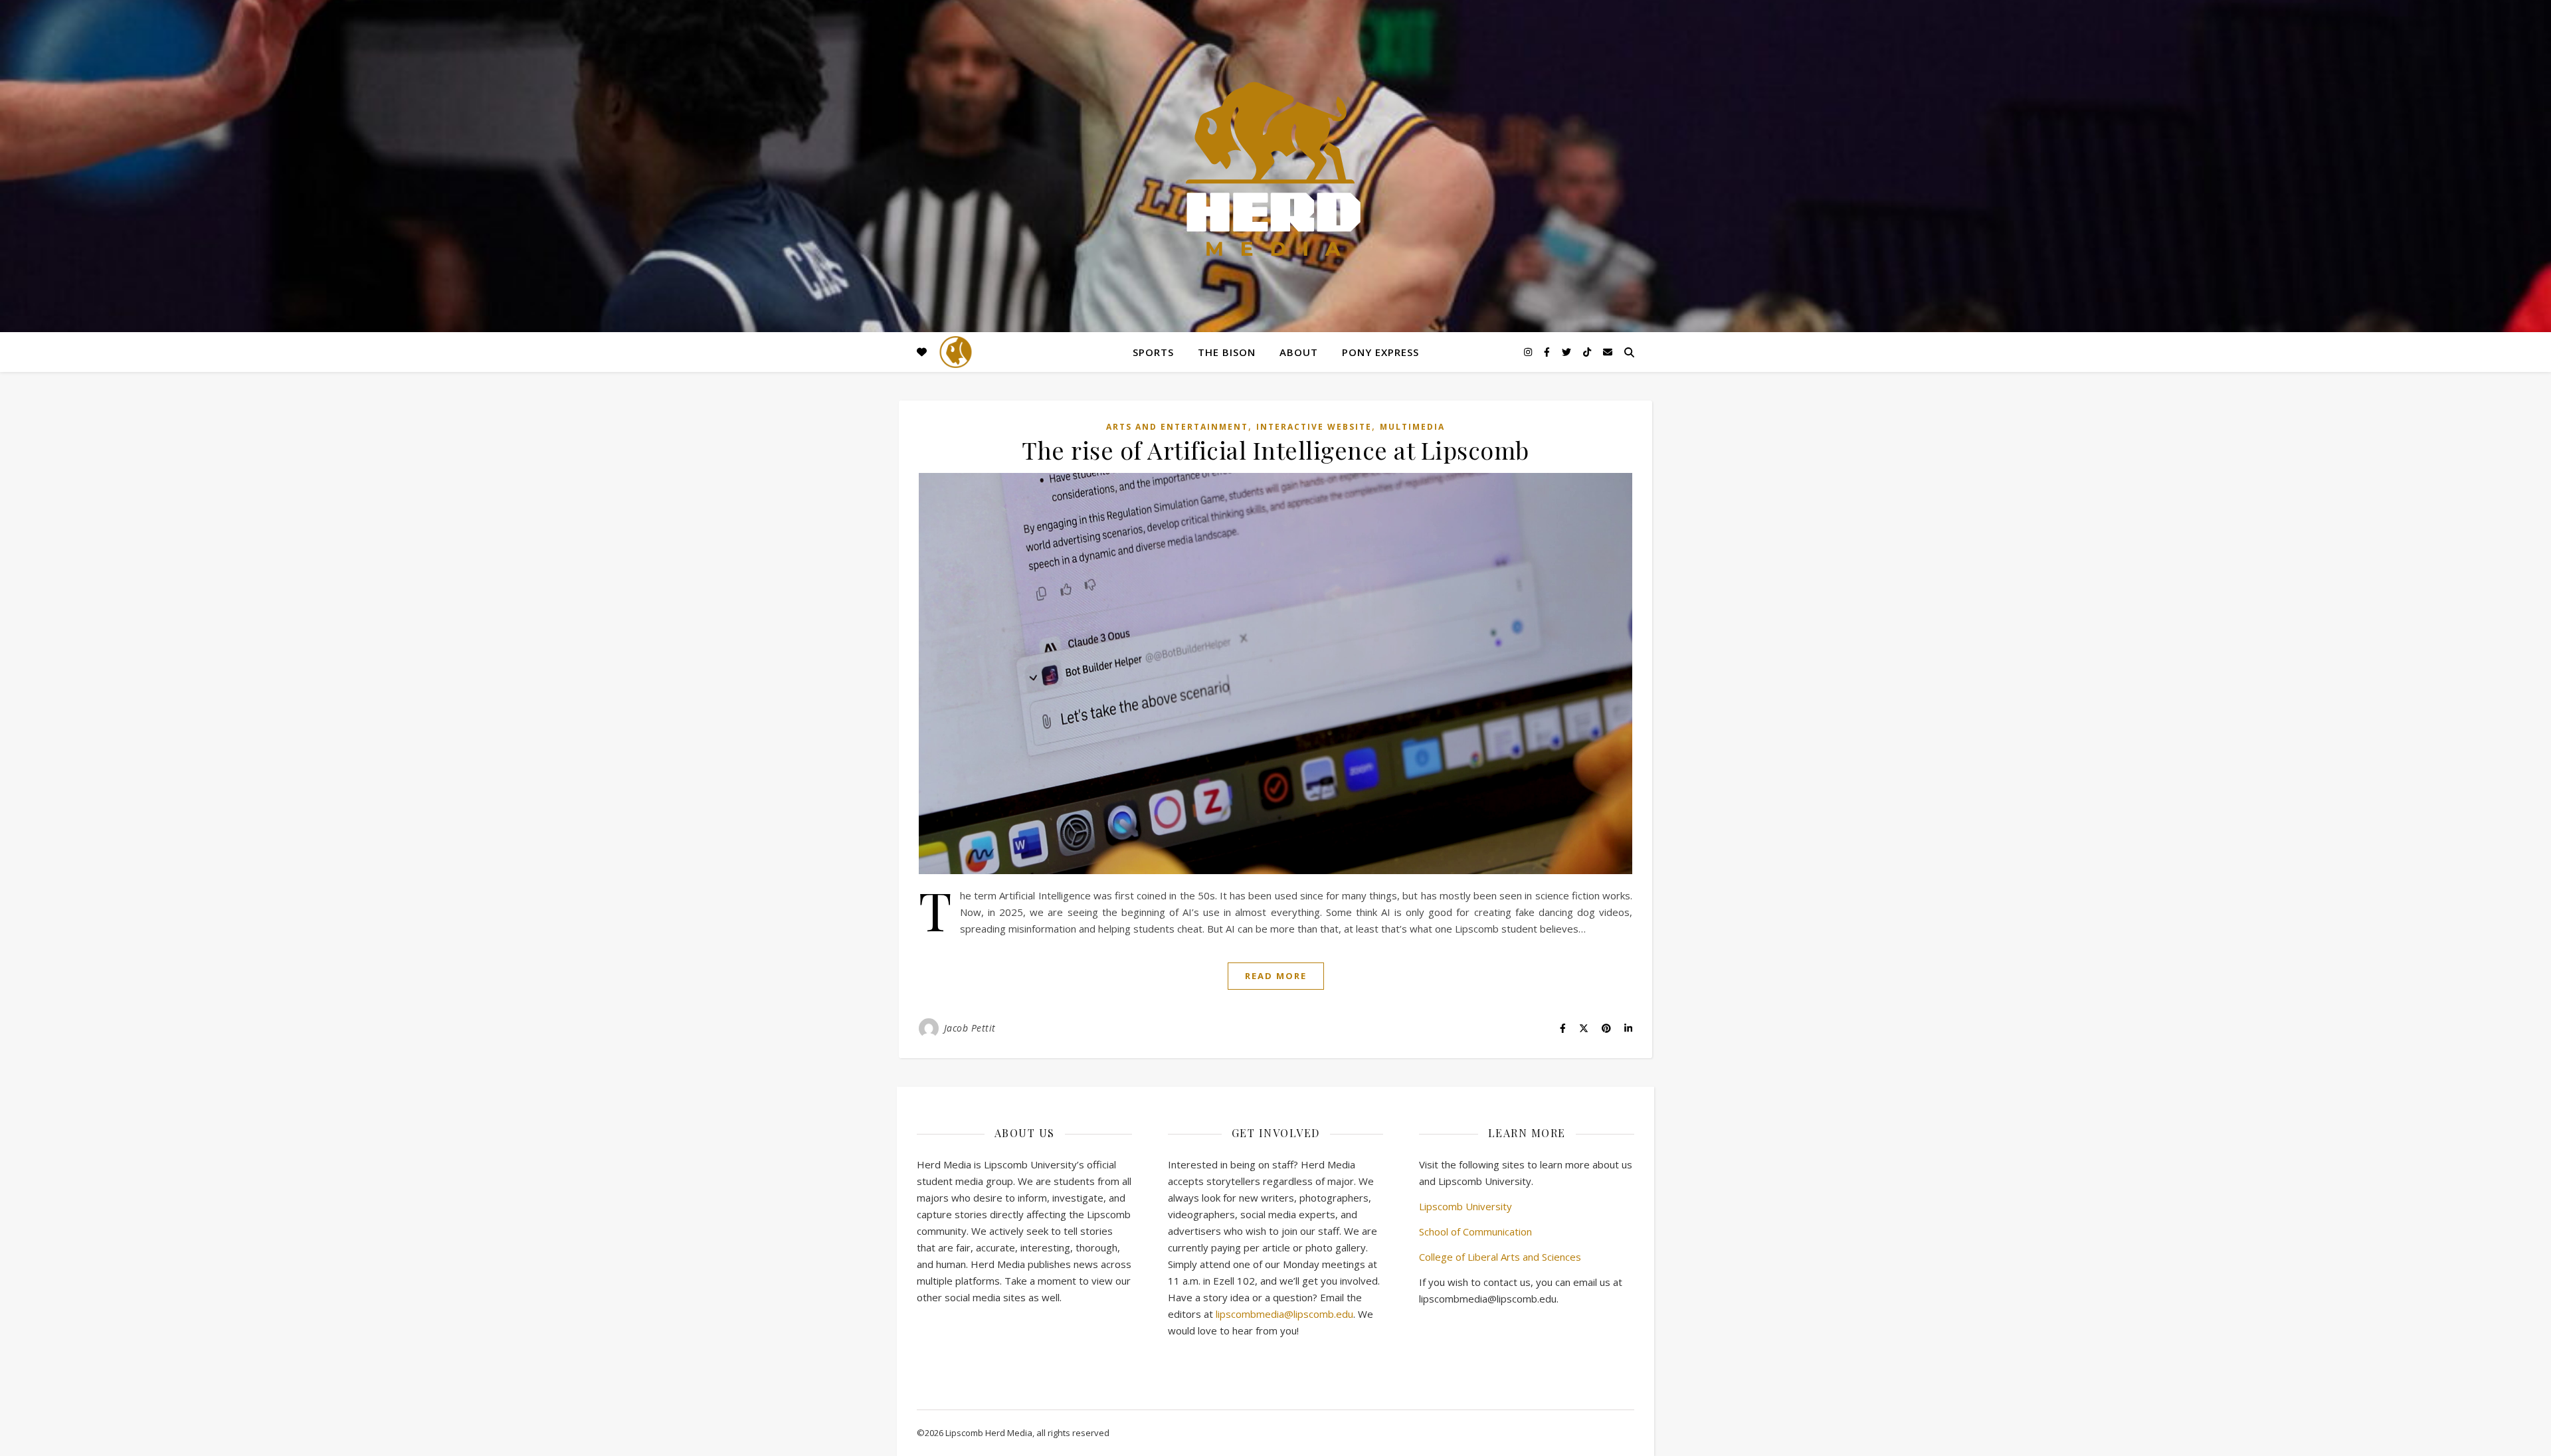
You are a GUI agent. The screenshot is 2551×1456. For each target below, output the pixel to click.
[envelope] (1608, 352)
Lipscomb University (1465, 1206)
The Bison (1227, 352)
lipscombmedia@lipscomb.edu (1284, 1314)
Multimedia (1412, 427)
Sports (1153, 352)
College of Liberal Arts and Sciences (1500, 1257)
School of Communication (1475, 1231)
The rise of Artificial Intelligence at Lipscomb (1275, 450)
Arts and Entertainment (1177, 427)
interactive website (1314, 427)
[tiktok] (1588, 352)
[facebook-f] (1548, 352)
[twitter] (1568, 352)
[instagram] (1529, 352)
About (1299, 352)
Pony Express (1380, 352)
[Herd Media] (1275, 170)
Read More (1276, 976)
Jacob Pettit (970, 1028)
